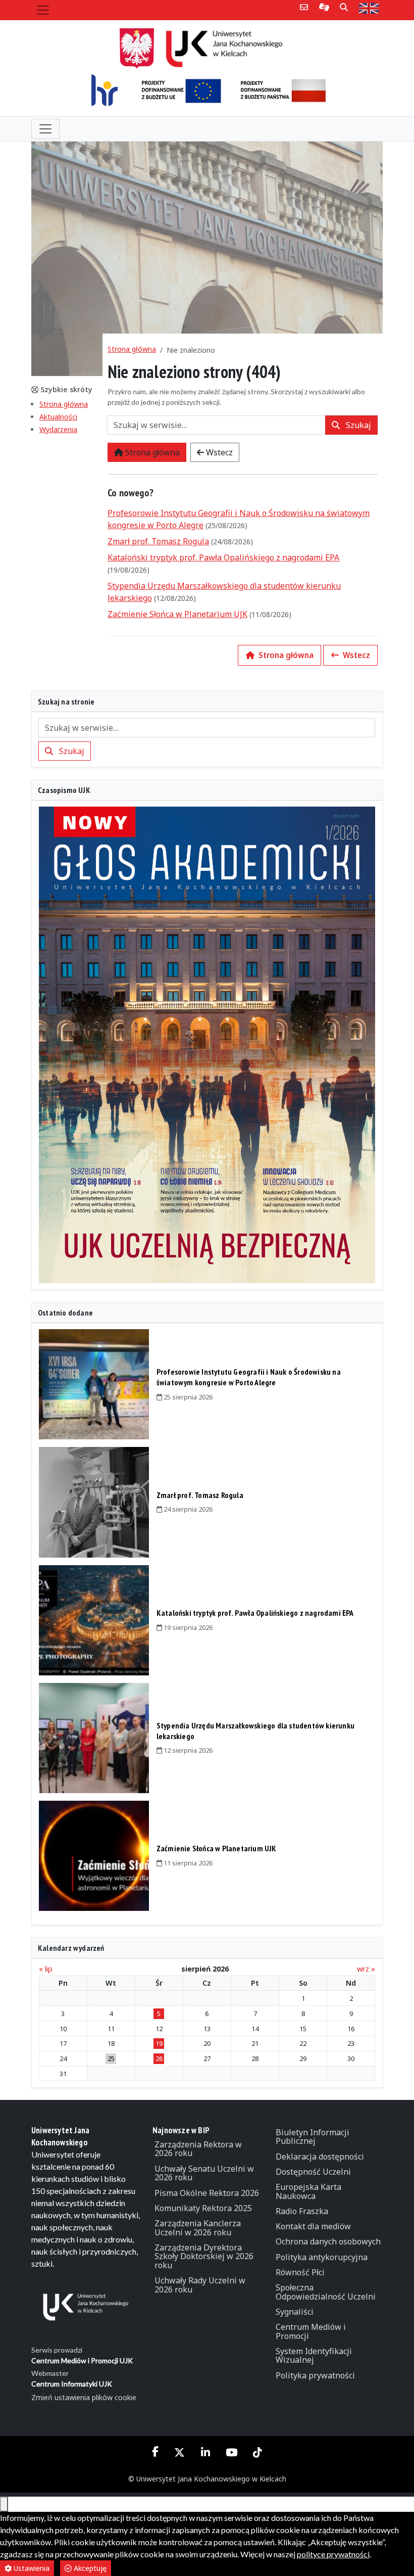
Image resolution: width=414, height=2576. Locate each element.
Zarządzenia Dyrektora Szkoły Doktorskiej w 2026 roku (204, 2256)
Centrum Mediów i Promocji (311, 2331)
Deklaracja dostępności (320, 2157)
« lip (46, 1969)
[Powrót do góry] (4, 2504)
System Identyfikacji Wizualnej (314, 2356)
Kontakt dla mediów (313, 2226)
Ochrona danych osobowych (328, 2241)
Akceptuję (89, 2568)
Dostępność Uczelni (313, 2172)
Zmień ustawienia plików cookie (84, 2397)
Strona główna (64, 404)
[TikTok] (257, 2452)
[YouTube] (231, 2452)
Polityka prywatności (315, 2375)
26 (159, 2058)
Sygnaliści (295, 2312)
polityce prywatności (333, 2554)
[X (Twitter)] (180, 2452)
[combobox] (216, 425)
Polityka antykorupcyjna (322, 2257)
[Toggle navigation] (43, 10)
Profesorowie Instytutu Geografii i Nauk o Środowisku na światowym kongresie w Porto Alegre (249, 1377)
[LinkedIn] (205, 2452)
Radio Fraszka (302, 2211)
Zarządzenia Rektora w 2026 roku (198, 2149)
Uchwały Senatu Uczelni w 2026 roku (204, 2173)
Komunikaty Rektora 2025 (203, 2208)
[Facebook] (156, 2452)
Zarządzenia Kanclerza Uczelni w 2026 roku (198, 2228)
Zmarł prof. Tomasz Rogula (158, 541)
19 (159, 2043)
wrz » (366, 1969)
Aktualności (58, 417)
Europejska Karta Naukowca (308, 2191)
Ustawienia (31, 2568)
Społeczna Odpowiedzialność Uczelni (326, 2292)
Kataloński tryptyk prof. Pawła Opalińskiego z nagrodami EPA (223, 557)
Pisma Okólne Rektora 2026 (207, 2193)
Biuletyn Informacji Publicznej (313, 2137)
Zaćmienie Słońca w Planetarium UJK (177, 614)
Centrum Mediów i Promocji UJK (82, 2360)
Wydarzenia (58, 429)
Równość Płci (300, 2272)
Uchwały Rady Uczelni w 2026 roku (200, 2285)
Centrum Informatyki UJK (72, 2384)
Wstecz (218, 452)
